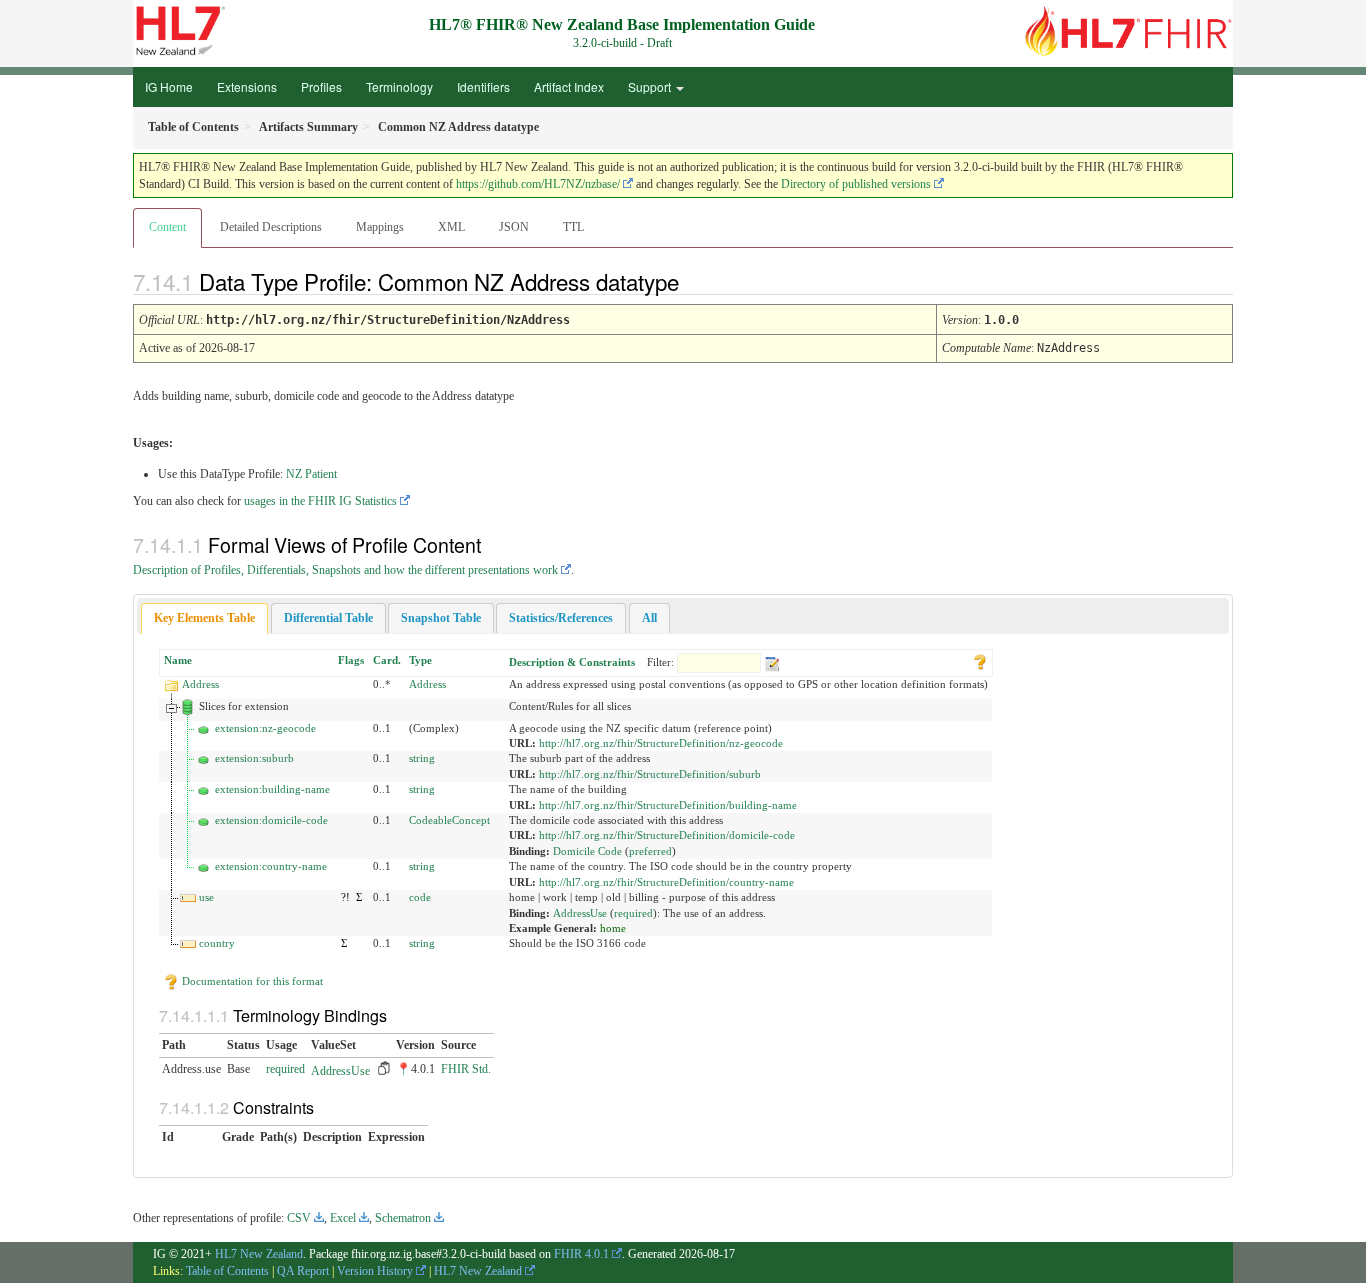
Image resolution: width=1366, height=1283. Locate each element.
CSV (299, 1218)
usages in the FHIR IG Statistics (320, 501)
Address (200, 684)
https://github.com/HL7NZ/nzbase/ (538, 184)
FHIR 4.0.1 (581, 1254)
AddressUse (580, 913)
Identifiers (483, 86)
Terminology (399, 86)
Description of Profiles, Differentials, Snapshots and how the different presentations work (345, 570)
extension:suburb (254, 758)
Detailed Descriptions (271, 227)
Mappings (380, 227)
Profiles (321, 86)
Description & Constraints (572, 662)
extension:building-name (272, 789)
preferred (650, 851)
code (420, 897)
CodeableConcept (449, 820)
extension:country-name (271, 866)
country (217, 943)
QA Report (303, 1271)
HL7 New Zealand (259, 1254)
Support (651, 86)
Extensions (247, 86)
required (633, 913)
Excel (343, 1218)
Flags (351, 660)
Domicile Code (587, 851)
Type (420, 660)
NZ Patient (311, 474)
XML (451, 227)
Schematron (403, 1218)
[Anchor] (696, 281)
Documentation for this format (251, 981)
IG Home (169, 86)
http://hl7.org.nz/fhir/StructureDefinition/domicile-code (667, 835)
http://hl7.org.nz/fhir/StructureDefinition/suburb (650, 774)
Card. (387, 660)
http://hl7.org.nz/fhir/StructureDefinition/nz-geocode (661, 743)
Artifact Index (569, 86)
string (422, 758)
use (206, 897)
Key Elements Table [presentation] (204, 618)
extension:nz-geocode (265, 728)
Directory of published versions (856, 184)
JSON (514, 227)
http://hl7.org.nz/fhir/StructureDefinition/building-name (668, 805)
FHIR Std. (466, 1069)
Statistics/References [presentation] (561, 618)
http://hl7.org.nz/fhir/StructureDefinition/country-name (666, 882)
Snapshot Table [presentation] (441, 618)
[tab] (204, 618)
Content (167, 227)
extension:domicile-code (271, 820)
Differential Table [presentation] (328, 618)
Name (178, 660)
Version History (375, 1271)
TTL (573, 227)
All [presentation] (649, 618)
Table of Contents (227, 1271)
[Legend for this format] (980, 660)
